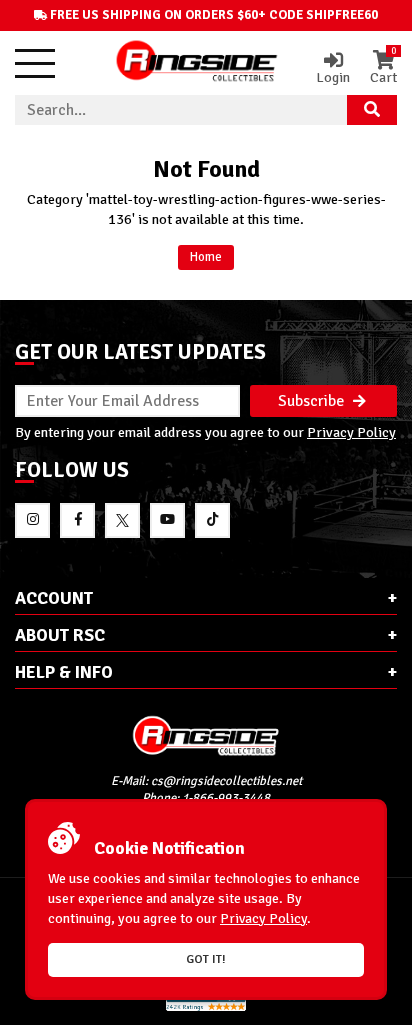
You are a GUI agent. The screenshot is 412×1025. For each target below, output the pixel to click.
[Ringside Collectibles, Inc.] (206, 735)
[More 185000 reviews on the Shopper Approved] (206, 1007)
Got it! (206, 959)
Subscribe (313, 401)
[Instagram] (32, 520)
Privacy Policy (351, 432)
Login (333, 77)
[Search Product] (372, 110)
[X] (122, 520)
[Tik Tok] (212, 520)
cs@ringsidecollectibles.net (226, 781)
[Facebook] (77, 520)
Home (206, 257)
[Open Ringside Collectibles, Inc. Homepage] (197, 63)
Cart (383, 68)
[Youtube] (167, 520)
